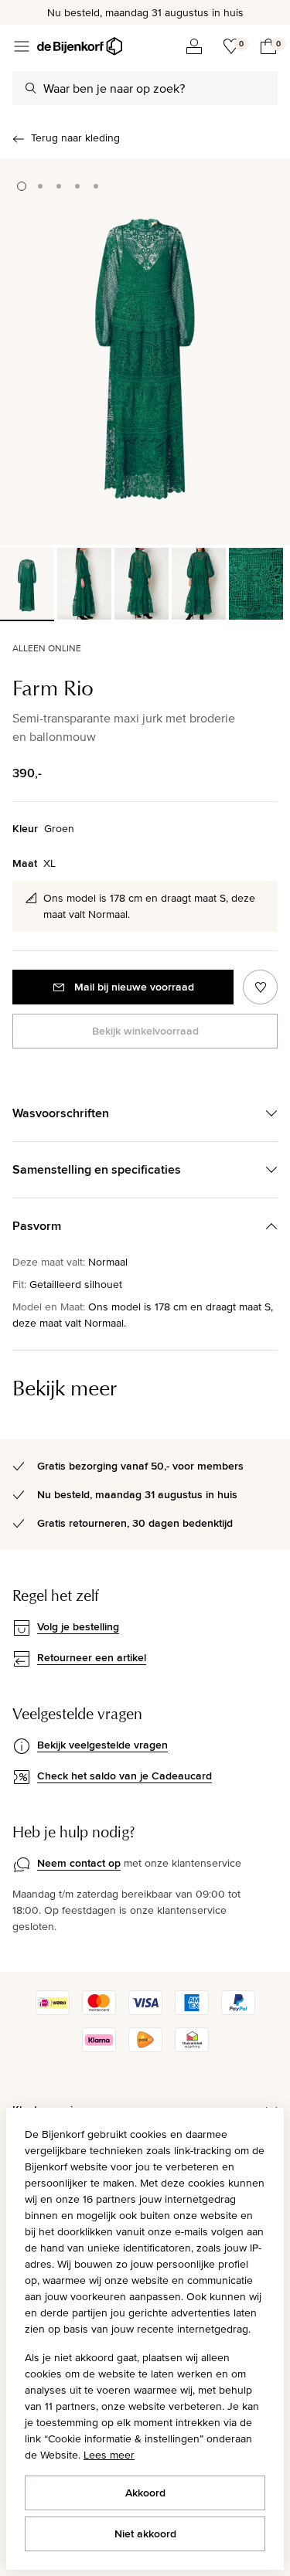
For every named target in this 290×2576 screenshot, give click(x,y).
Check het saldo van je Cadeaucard (125, 1776)
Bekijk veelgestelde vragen (102, 1745)
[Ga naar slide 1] (22, 186)
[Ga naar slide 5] (96, 186)
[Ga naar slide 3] (59, 186)
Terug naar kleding (75, 138)
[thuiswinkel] (192, 2048)
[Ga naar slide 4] (77, 186)
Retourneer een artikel (92, 1657)
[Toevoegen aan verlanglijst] (260, 987)
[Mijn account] (194, 46)
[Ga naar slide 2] (40, 186)
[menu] (22, 46)
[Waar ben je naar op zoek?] (31, 88)
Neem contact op (79, 1863)
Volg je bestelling (78, 1626)
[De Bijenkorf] (80, 46)
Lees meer (109, 2455)
